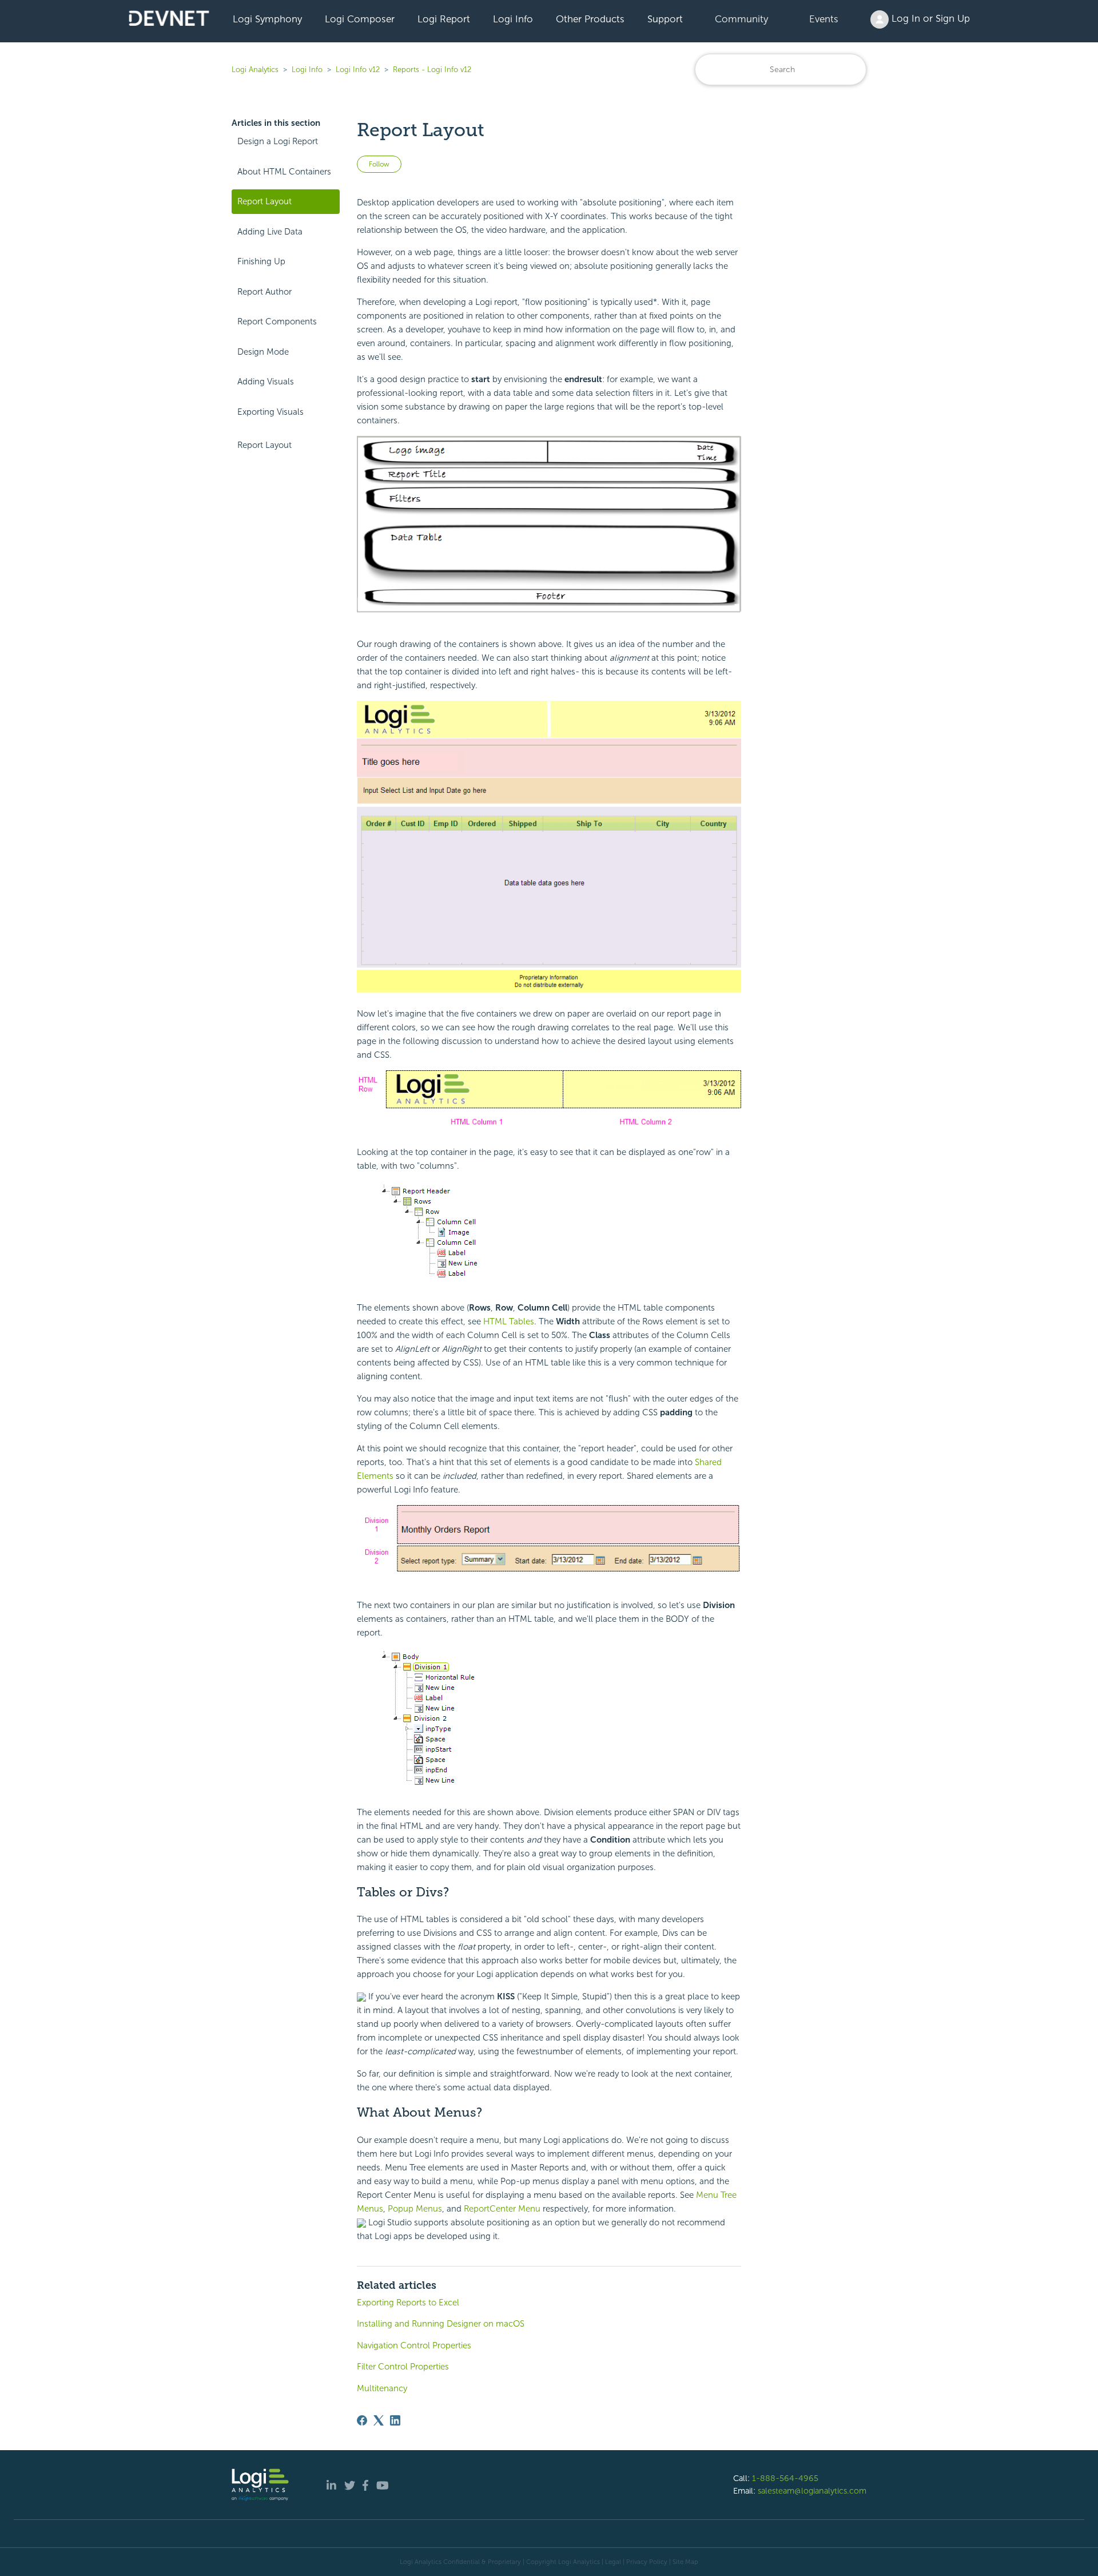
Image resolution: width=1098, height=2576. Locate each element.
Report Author (264, 292)
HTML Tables (509, 1321)
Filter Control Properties (403, 2367)
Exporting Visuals (270, 412)
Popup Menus (415, 2209)
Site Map (685, 2562)
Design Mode (263, 352)
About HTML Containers (284, 172)
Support (665, 19)
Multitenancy (382, 2388)
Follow (379, 164)
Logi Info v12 (358, 70)
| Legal (611, 2562)
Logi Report (444, 19)
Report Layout (264, 201)
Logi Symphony (267, 19)
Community (741, 19)
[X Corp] (379, 2420)
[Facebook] (362, 2420)
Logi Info (513, 19)
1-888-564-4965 (785, 2478)
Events (824, 19)
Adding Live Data (270, 232)
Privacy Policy (647, 2562)
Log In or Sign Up (929, 18)
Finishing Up (261, 261)
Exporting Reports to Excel (408, 2303)
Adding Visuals (266, 382)
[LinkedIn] (395, 2420)
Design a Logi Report (278, 141)
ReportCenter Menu (502, 2209)
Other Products (590, 19)
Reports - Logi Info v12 (432, 70)
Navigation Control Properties (414, 2345)
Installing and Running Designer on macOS (441, 2324)
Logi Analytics (255, 70)
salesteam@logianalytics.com (812, 2491)
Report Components (277, 321)
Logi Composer (360, 19)
